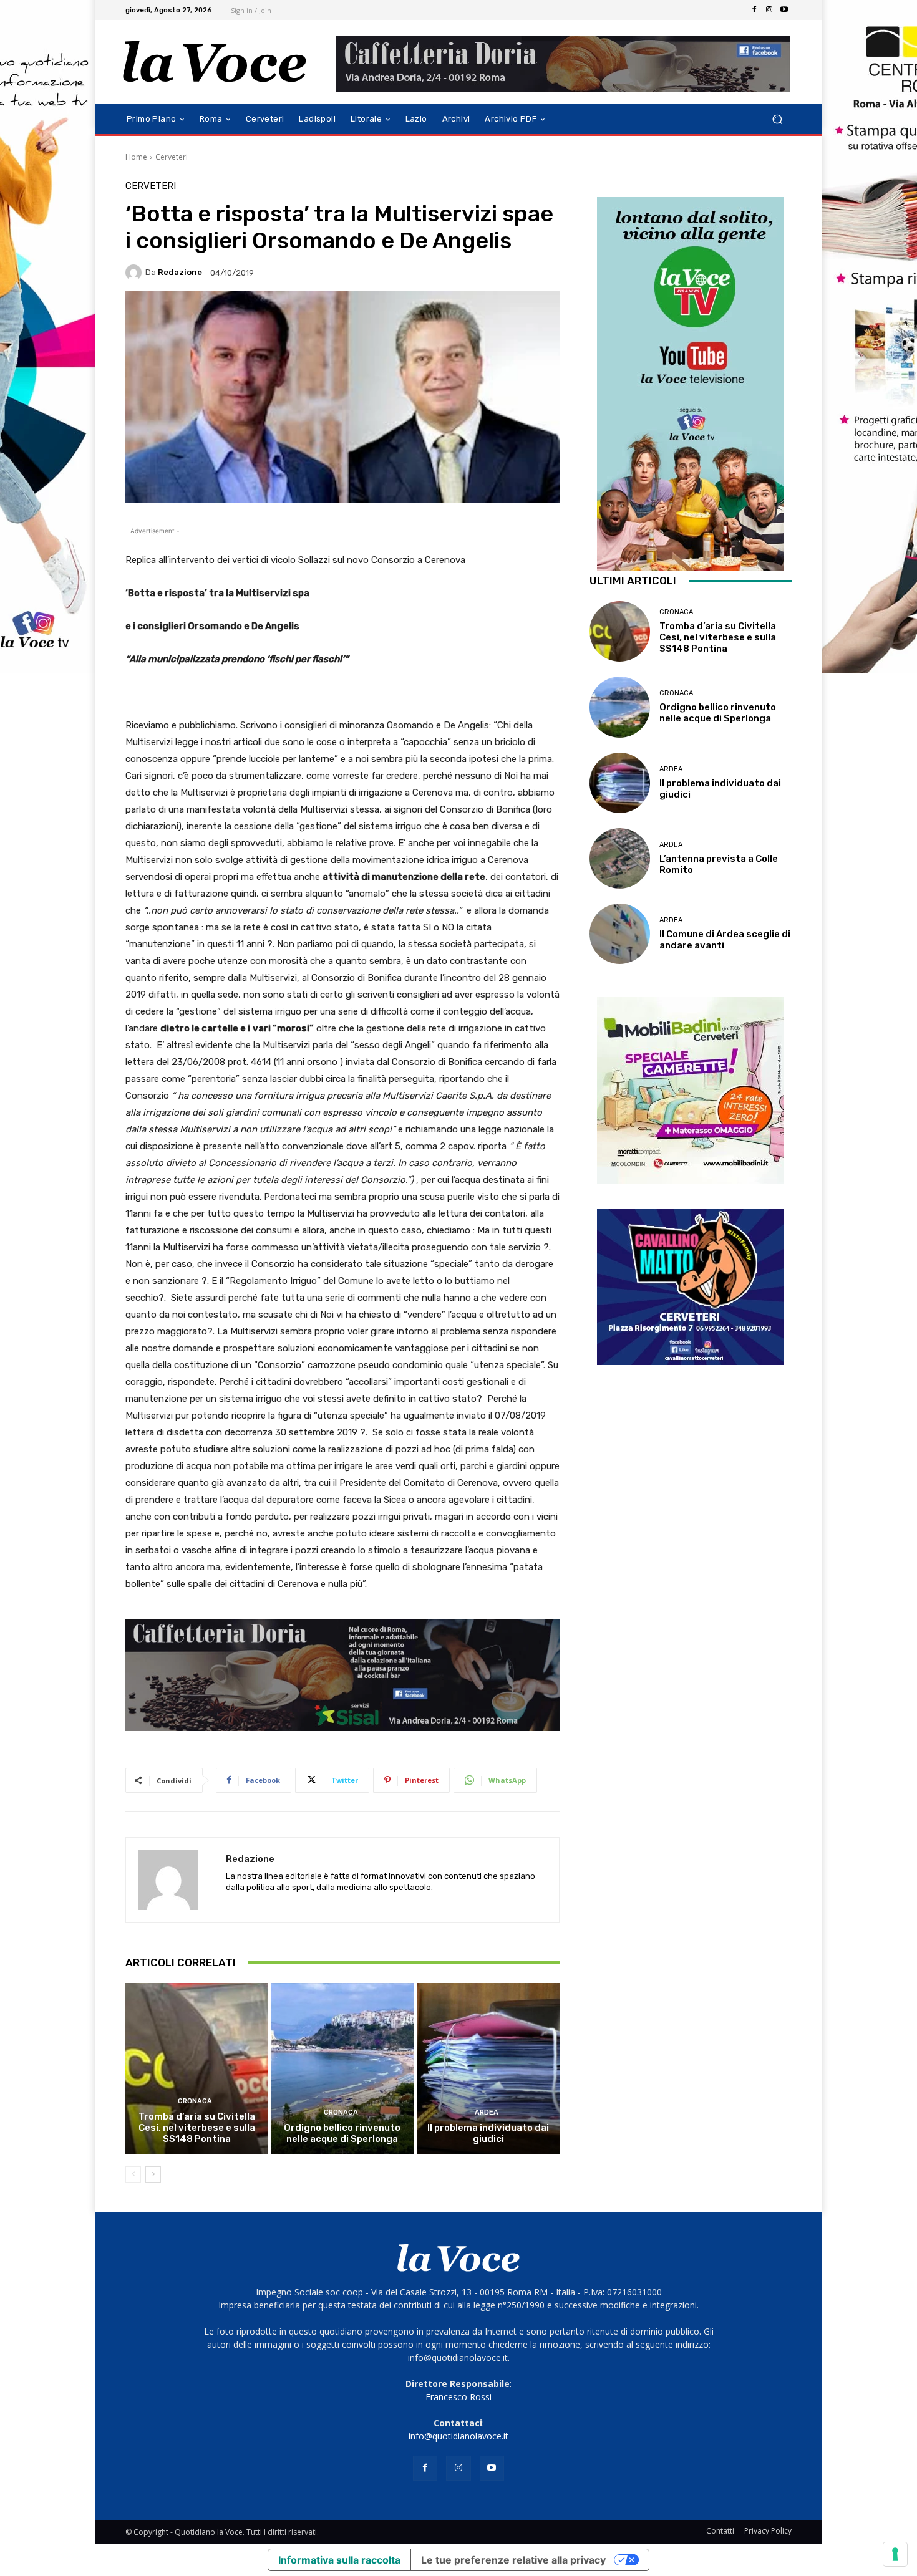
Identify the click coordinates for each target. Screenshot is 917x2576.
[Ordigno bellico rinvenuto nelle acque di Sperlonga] (343, 2068)
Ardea (487, 2112)
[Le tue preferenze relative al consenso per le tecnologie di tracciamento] (895, 2554)
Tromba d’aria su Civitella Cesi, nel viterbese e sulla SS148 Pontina (197, 2128)
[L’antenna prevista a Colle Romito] (620, 858)
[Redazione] (135, 273)
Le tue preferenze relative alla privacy (513, 2560)
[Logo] (215, 62)
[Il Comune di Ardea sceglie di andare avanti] (620, 934)
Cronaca (195, 2101)
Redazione (180, 272)
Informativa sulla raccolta (339, 2560)
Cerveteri (172, 157)
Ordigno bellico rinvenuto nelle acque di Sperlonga (342, 2133)
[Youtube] (784, 10)
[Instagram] (769, 10)
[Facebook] (754, 10)
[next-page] (153, 2174)
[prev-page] (133, 2174)
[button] (777, 119)
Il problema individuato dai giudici (488, 2133)
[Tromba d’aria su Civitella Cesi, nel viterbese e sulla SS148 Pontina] (197, 2068)
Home (136, 157)
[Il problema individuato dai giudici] (488, 2068)
